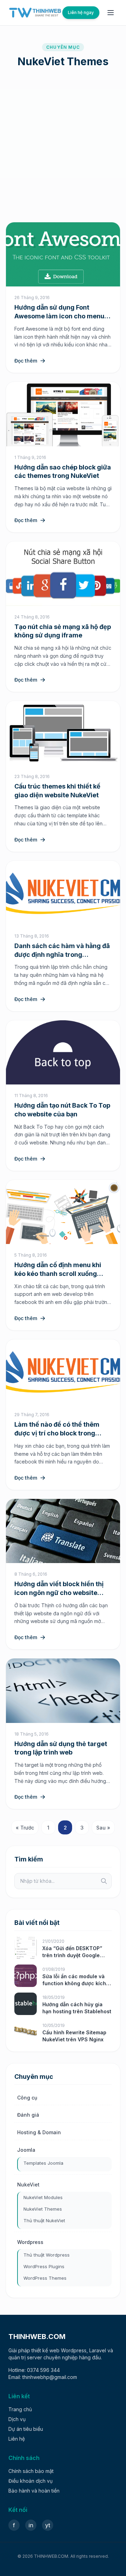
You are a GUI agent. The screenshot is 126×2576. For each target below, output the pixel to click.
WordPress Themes (45, 2278)
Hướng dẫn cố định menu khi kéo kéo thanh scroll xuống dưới (58, 1274)
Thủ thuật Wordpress (47, 2255)
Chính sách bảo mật (31, 2471)
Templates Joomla (43, 2163)
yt (48, 2525)
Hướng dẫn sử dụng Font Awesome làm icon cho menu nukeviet (59, 316)
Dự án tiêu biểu (26, 2429)
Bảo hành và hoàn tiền (34, 2491)
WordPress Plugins (44, 2266)
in (31, 2525)
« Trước (25, 1828)
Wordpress (30, 2242)
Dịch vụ (17, 2419)
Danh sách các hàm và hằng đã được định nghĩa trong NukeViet (62, 955)
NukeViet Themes (43, 2209)
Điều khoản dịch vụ (30, 2481)
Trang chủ (20, 2409)
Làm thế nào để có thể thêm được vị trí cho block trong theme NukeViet (57, 1433)
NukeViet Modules (43, 2197)
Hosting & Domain (39, 2132)
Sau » (103, 1828)
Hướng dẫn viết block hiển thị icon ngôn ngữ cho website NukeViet (59, 1593)
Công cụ (27, 2098)
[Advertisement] (63, 145)
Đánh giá (28, 2115)
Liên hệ (17, 2439)
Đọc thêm (26, 361)
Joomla (26, 2150)
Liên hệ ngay (81, 12)
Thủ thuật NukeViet (44, 2220)
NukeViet (28, 2185)
